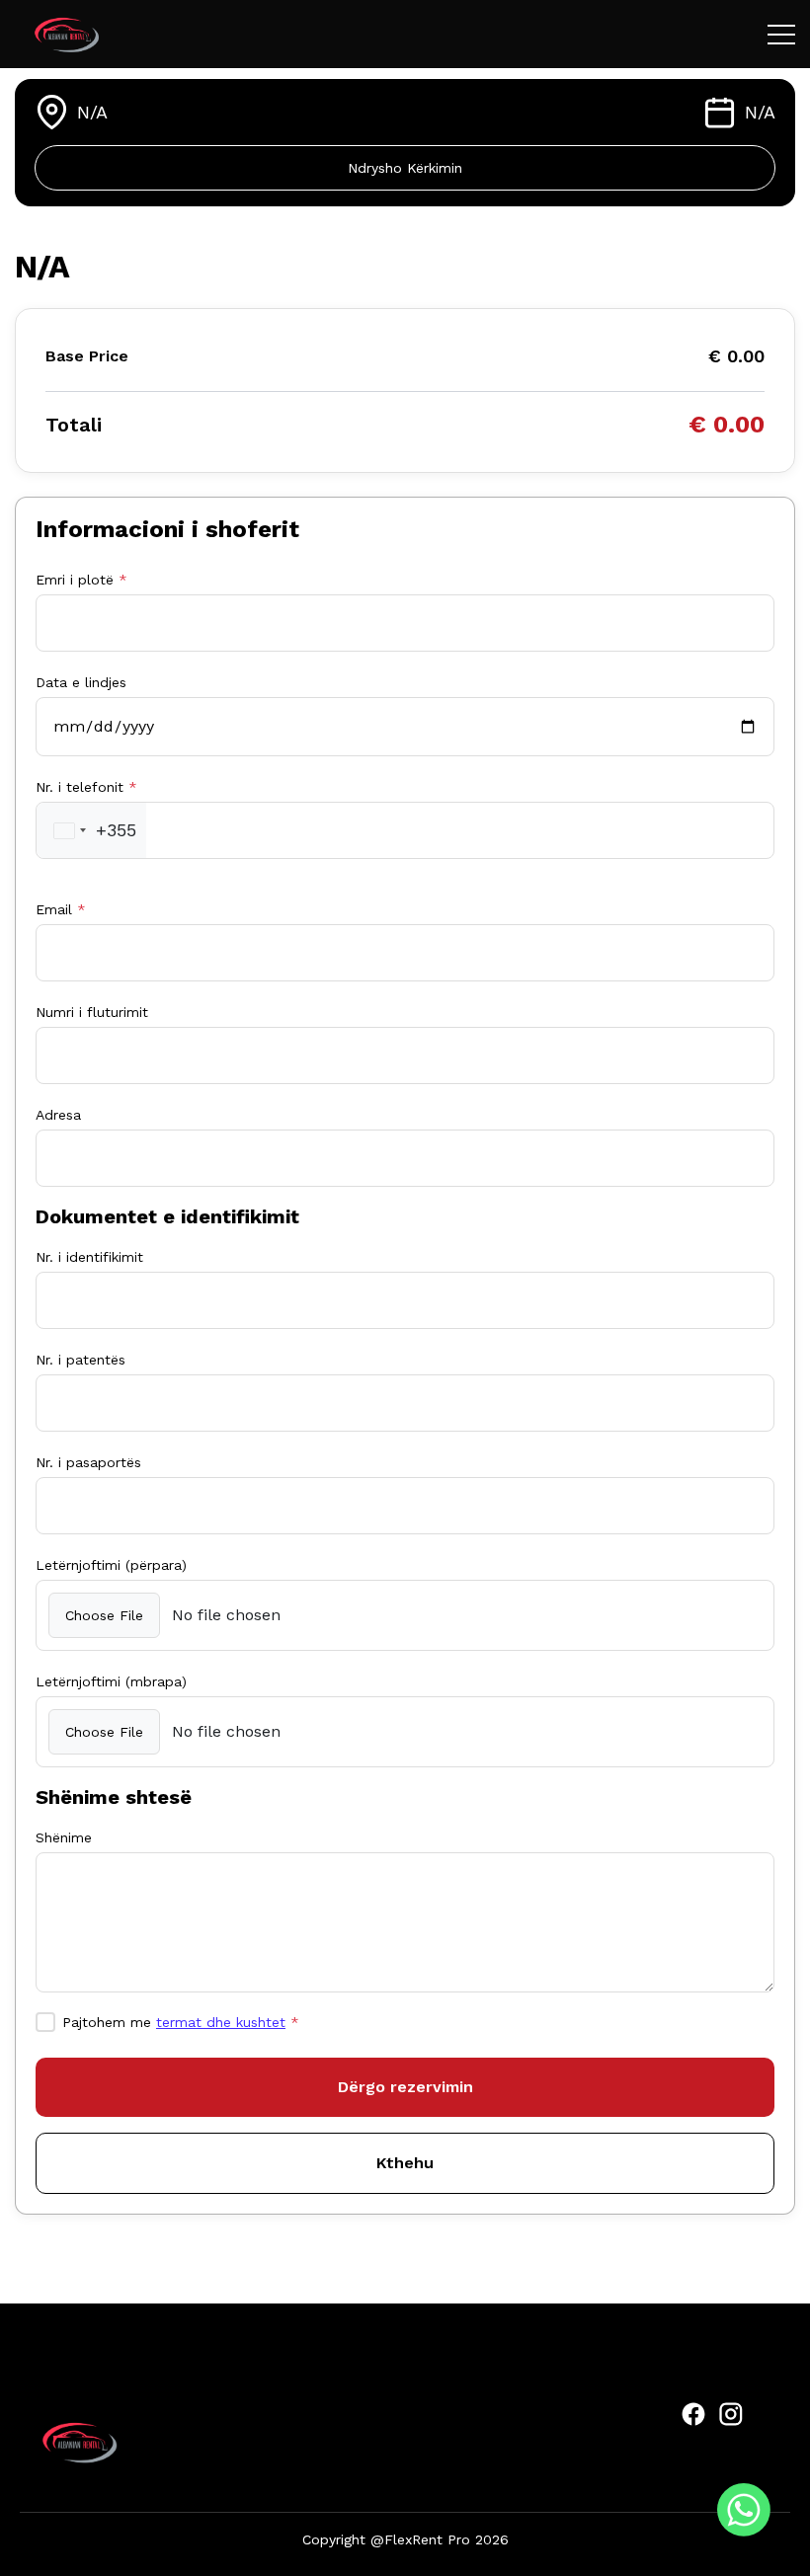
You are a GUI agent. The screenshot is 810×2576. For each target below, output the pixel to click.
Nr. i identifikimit (89, 1257)
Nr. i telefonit (86, 787)
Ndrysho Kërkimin (405, 168)
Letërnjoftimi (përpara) (111, 1565)
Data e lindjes (81, 682)
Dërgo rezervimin (405, 2087)
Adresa (58, 1115)
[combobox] (91, 830)
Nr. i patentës (81, 1360)
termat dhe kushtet (221, 2022)
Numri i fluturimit (92, 1012)
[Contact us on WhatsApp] (744, 2510)
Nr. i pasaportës (88, 1462)
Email (61, 909)
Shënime (64, 1837)
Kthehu (405, 2163)
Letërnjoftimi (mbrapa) (111, 1681)
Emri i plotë (81, 580)
